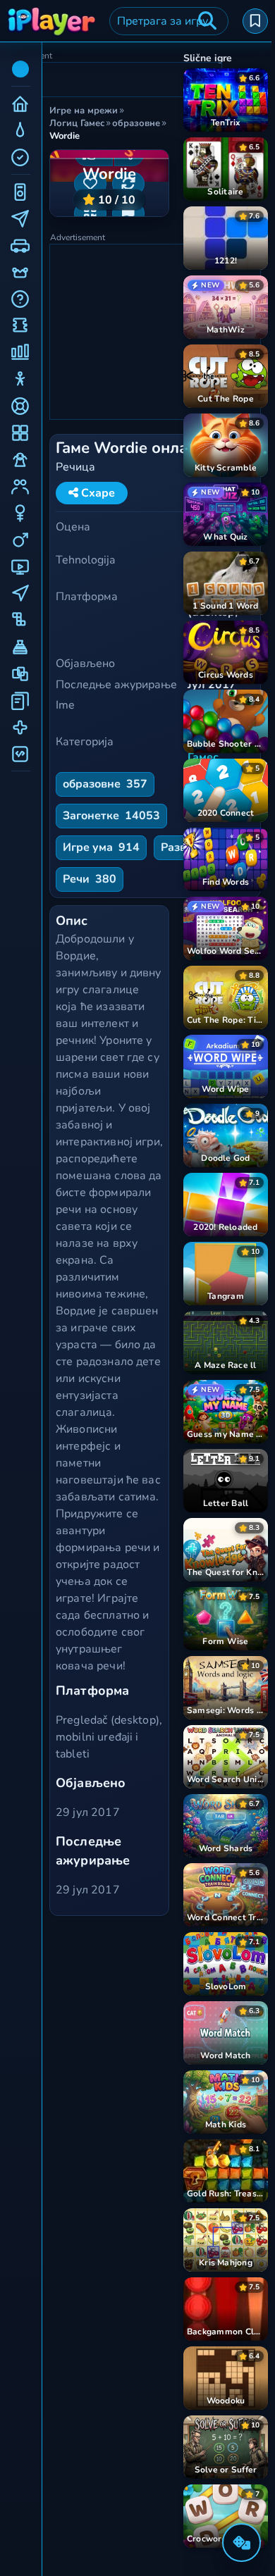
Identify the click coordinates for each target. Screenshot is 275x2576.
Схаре (97, 493)
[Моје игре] (255, 21)
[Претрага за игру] (207, 21)
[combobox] (169, 21)
